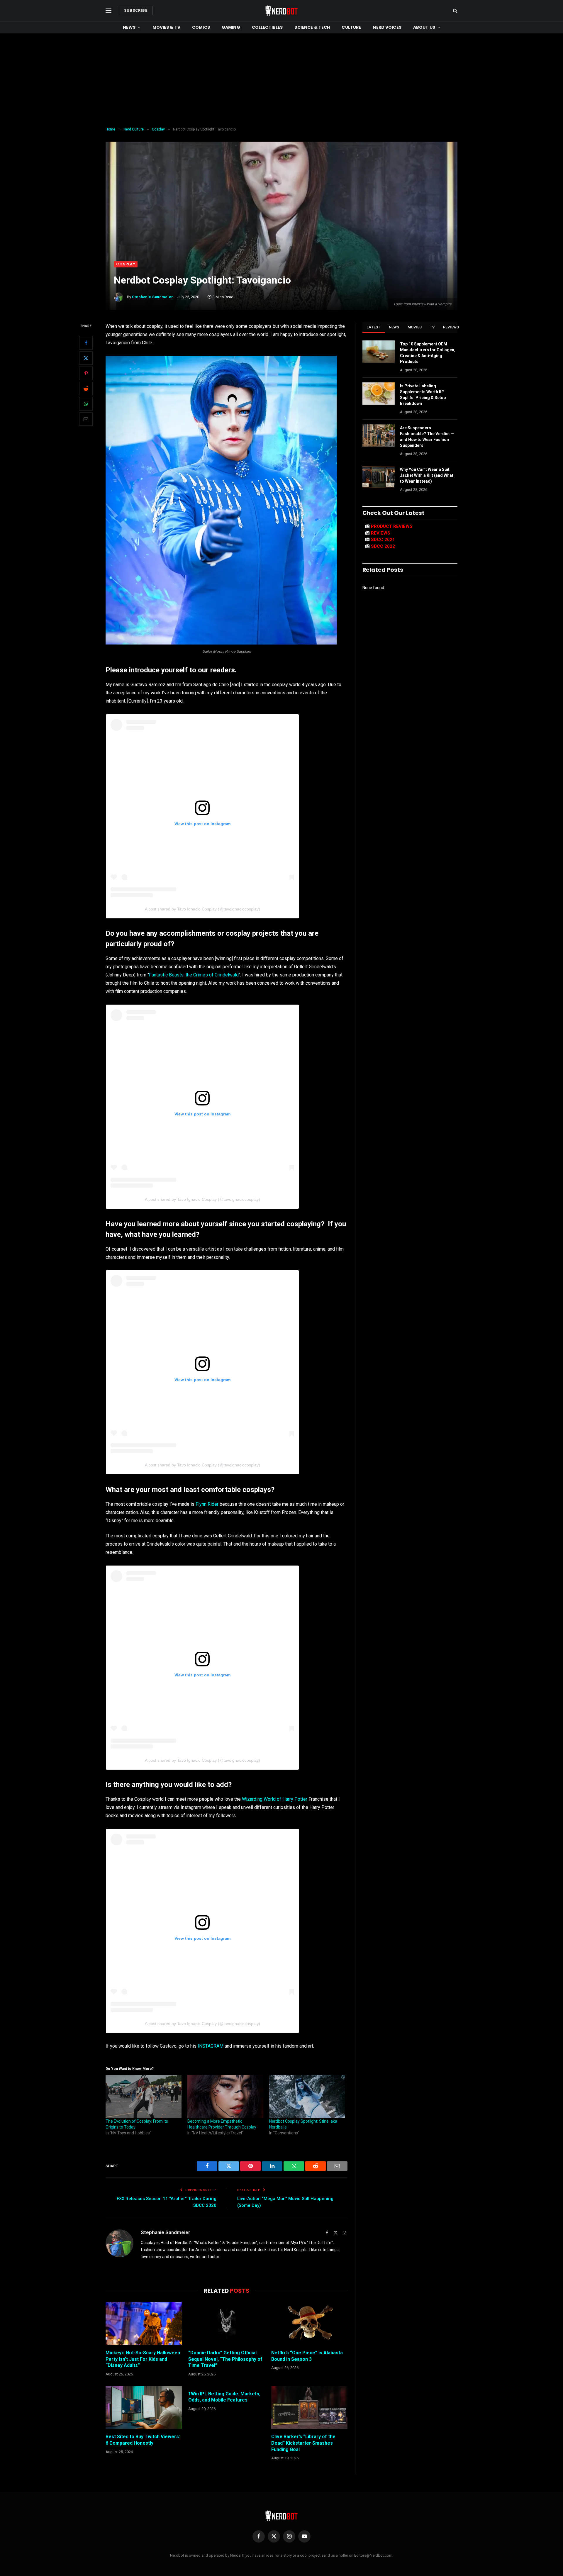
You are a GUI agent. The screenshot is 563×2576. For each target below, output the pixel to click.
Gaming (231, 27)
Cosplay (126, 264)
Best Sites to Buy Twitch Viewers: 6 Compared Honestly (143, 2440)
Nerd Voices (387, 27)
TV (432, 327)
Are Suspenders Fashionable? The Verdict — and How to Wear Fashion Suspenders (427, 437)
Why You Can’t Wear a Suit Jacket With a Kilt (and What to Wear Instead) (427, 475)
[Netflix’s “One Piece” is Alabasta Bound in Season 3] (309, 2323)
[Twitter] (86, 358)
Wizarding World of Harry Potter (275, 1799)
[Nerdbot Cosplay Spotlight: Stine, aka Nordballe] (307, 2097)
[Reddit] (86, 389)
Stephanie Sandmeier (153, 297)
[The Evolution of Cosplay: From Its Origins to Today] (144, 2097)
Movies (415, 327)
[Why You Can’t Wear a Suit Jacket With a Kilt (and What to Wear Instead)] (379, 477)
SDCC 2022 (383, 546)
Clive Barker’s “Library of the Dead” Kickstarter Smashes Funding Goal (303, 2443)
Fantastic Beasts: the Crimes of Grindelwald (194, 975)
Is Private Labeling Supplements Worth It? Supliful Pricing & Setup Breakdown (423, 395)
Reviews (451, 327)
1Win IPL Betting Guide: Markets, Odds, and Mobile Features (224, 2397)
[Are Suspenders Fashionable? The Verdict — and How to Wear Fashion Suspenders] (379, 435)
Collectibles (267, 27)
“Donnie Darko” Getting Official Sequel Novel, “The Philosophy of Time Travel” (225, 2359)
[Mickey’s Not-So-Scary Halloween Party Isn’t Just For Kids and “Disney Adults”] (144, 2323)
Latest (374, 327)
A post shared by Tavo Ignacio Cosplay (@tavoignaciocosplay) (202, 909)
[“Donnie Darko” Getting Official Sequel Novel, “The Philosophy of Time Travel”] (226, 2323)
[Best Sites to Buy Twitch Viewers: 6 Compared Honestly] (144, 2407)
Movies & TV (167, 27)
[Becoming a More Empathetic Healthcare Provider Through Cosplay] (225, 2097)
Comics (201, 27)
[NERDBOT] (281, 11)
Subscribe (136, 10)
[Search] (455, 11)
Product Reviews (392, 526)
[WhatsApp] (86, 404)
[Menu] (108, 11)
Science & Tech (312, 27)
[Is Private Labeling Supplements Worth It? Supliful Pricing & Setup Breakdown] (379, 394)
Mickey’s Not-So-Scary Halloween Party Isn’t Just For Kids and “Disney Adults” (143, 2359)
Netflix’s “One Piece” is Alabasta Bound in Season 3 (307, 2356)
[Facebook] (86, 343)
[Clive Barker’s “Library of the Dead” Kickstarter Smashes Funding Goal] (309, 2407)
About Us (424, 27)
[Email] (86, 419)
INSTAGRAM (211, 2046)
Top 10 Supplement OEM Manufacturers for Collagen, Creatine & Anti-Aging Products (428, 353)
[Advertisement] (281, 80)
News (129, 27)
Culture (351, 27)
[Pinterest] (86, 373)
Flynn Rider (207, 1504)
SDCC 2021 (383, 540)
